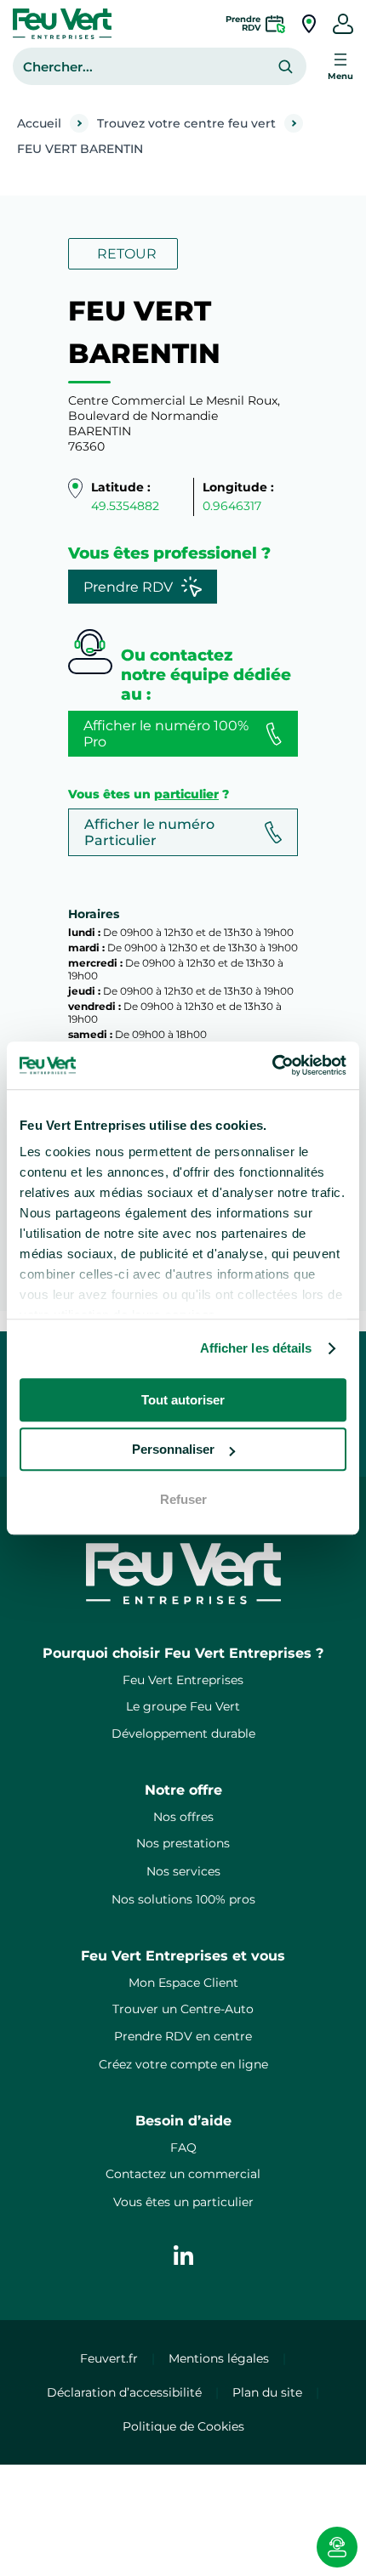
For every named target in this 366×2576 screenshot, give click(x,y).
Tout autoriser (183, 1400)
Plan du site (267, 2392)
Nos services (183, 1871)
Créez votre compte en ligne (183, 2064)
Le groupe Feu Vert (183, 1706)
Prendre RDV (128, 587)
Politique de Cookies (183, 2426)
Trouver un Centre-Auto (183, 2009)
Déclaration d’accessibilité (124, 2392)
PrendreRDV (243, 23)
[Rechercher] (286, 67)
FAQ (183, 2148)
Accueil (39, 123)
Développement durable (183, 1733)
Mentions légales (219, 2358)
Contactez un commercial (183, 2174)
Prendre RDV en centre (183, 2036)
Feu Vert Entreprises (183, 1680)
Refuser (183, 1499)
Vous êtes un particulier (183, 2202)
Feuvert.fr (109, 2358)
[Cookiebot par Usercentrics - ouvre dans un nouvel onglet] (272, 1065)
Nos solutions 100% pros (183, 1899)
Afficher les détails (256, 1348)
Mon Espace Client (183, 1983)
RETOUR (127, 254)
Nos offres (183, 1817)
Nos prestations (183, 1843)
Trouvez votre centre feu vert (186, 123)
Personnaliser (173, 1449)
